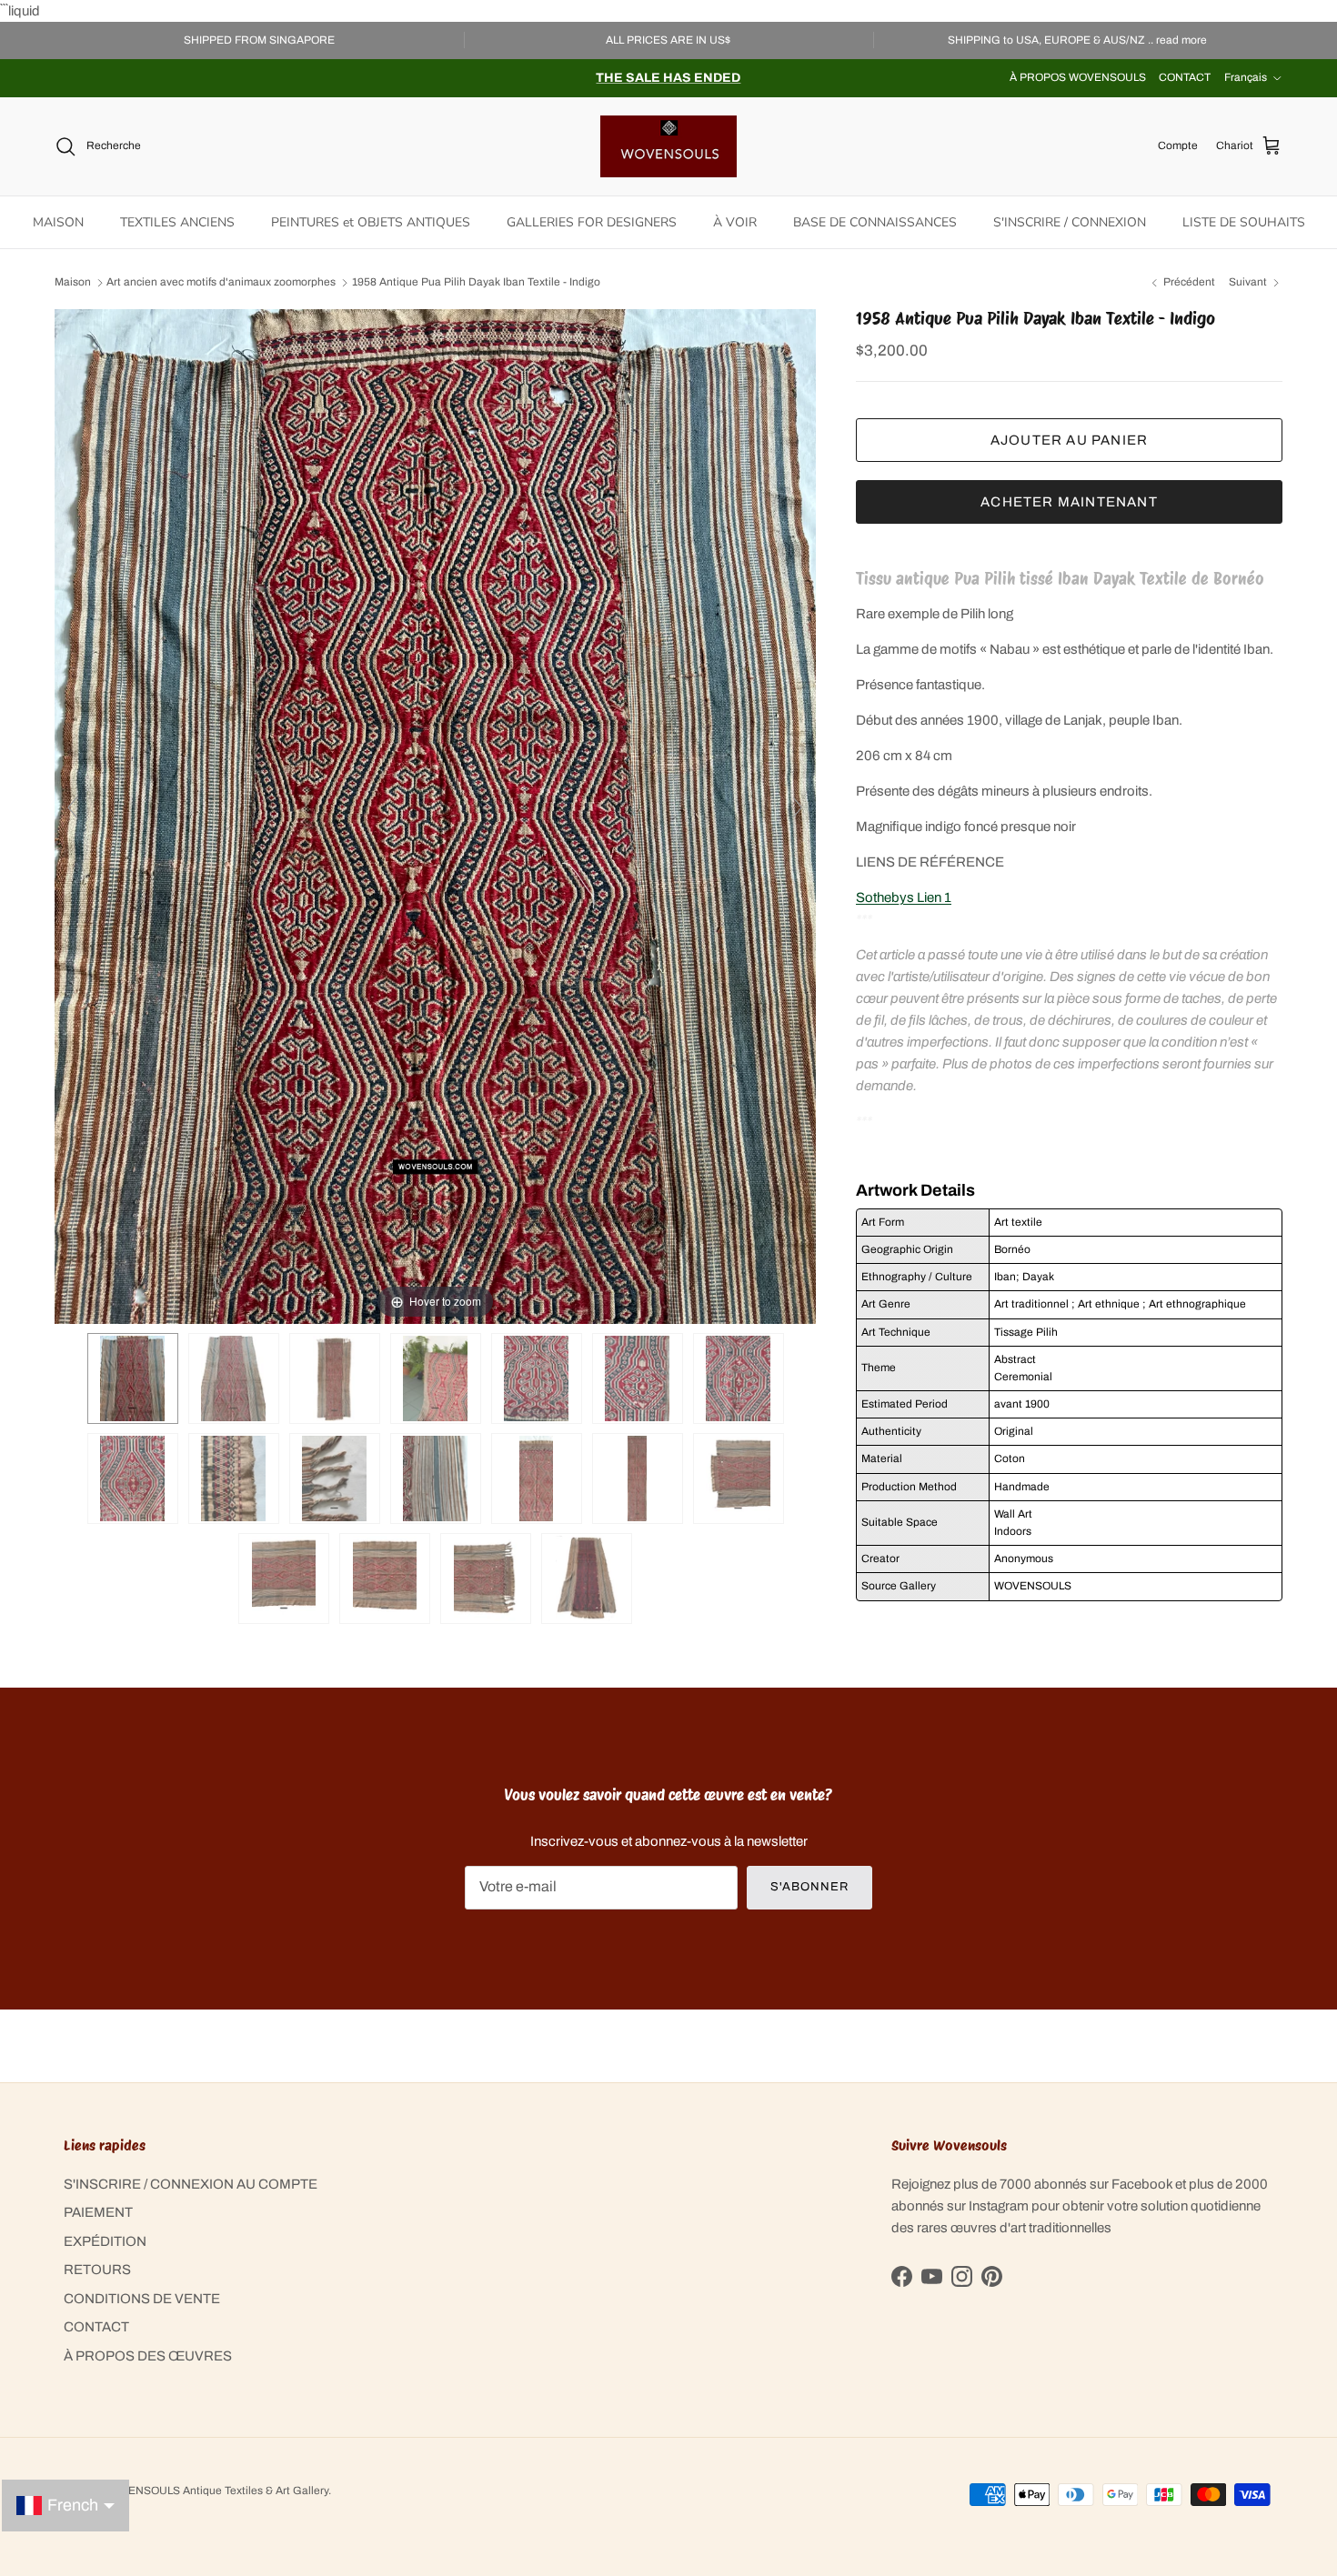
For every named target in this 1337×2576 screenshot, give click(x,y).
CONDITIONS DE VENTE (142, 2299)
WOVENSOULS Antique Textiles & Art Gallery (216, 2491)
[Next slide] (798, 807)
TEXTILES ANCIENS (177, 222)
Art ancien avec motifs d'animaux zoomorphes (221, 283)
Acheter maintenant (1069, 501)
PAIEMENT (98, 2212)
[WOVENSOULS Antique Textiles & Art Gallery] (668, 146)
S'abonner (809, 1887)
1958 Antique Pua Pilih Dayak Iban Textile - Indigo (476, 283)
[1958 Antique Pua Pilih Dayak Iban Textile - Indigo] (133, 1378)
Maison (73, 283)
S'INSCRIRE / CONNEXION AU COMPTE (191, 2184)
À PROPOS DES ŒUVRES (148, 2356)
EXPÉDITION (105, 2241)
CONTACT (1185, 77)
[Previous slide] (73, 807)
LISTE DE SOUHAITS (1244, 222)
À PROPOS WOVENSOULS (1078, 77)
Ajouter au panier (1069, 439)
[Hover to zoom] (435, 816)
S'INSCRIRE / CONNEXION (1070, 222)
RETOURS (97, 2270)
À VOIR (735, 222)
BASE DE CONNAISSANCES (875, 222)
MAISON (58, 222)
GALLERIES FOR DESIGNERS (592, 222)
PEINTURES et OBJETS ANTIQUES (371, 222)
